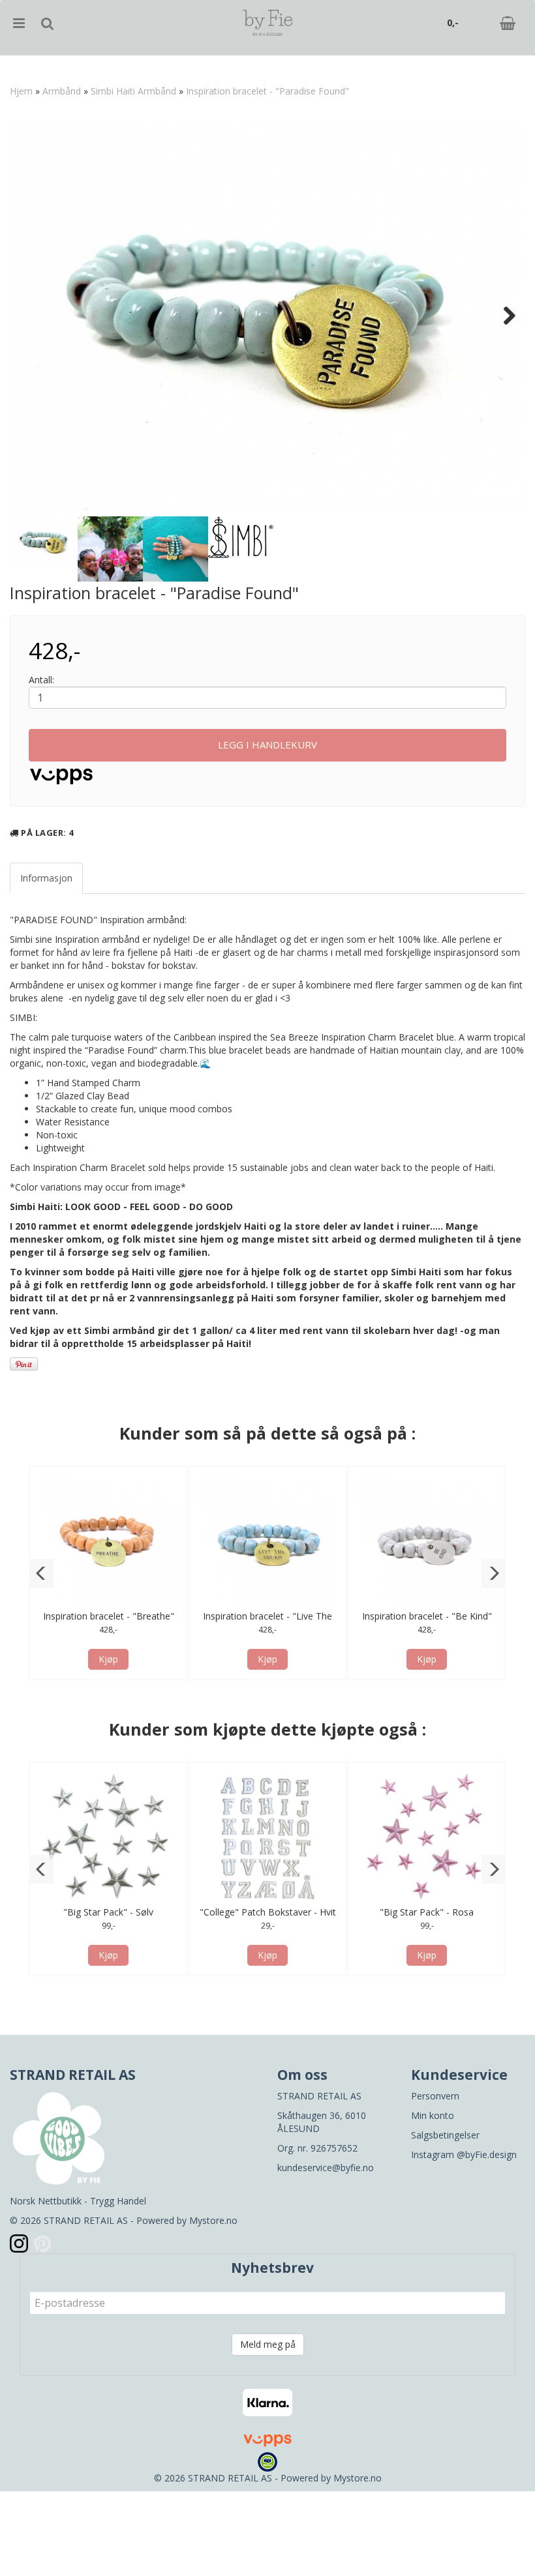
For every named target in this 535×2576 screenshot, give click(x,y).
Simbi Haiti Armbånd (133, 91)
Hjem (21, 91)
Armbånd (62, 91)
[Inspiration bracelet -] (267, 316)
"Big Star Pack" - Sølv (108, 1912)
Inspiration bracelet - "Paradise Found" (267, 91)
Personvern (435, 2096)
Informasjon (46, 878)
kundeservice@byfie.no (326, 2168)
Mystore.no (213, 2220)
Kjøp (108, 1659)
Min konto (433, 2115)
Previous (32, 316)
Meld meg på (268, 2344)
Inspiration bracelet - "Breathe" (109, 1616)
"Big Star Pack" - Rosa (427, 1912)
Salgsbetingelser (445, 2135)
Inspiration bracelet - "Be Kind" (427, 1616)
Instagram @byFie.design (464, 2154)
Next (503, 316)
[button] (41, 1573)
